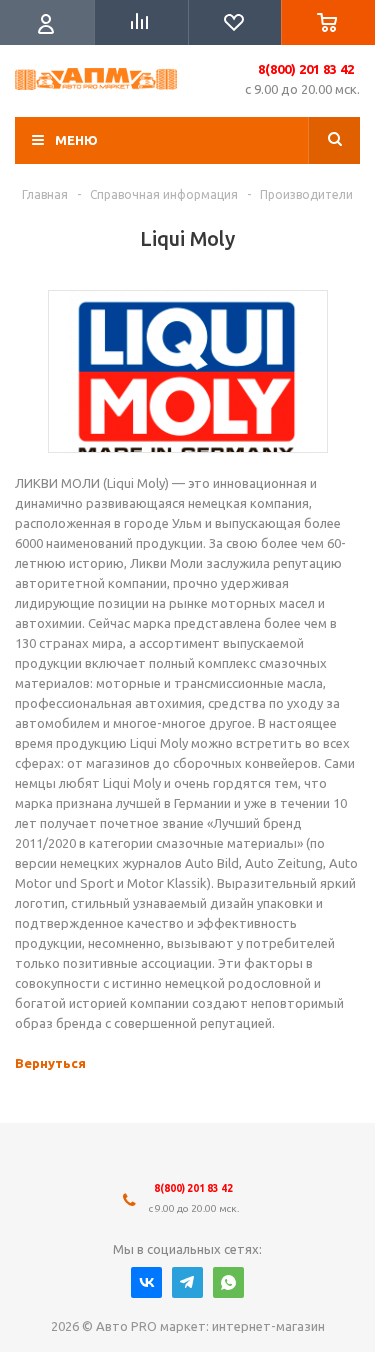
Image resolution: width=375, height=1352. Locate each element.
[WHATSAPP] (228, 1282)
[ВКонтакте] (146, 1282)
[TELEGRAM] (187, 1282)
